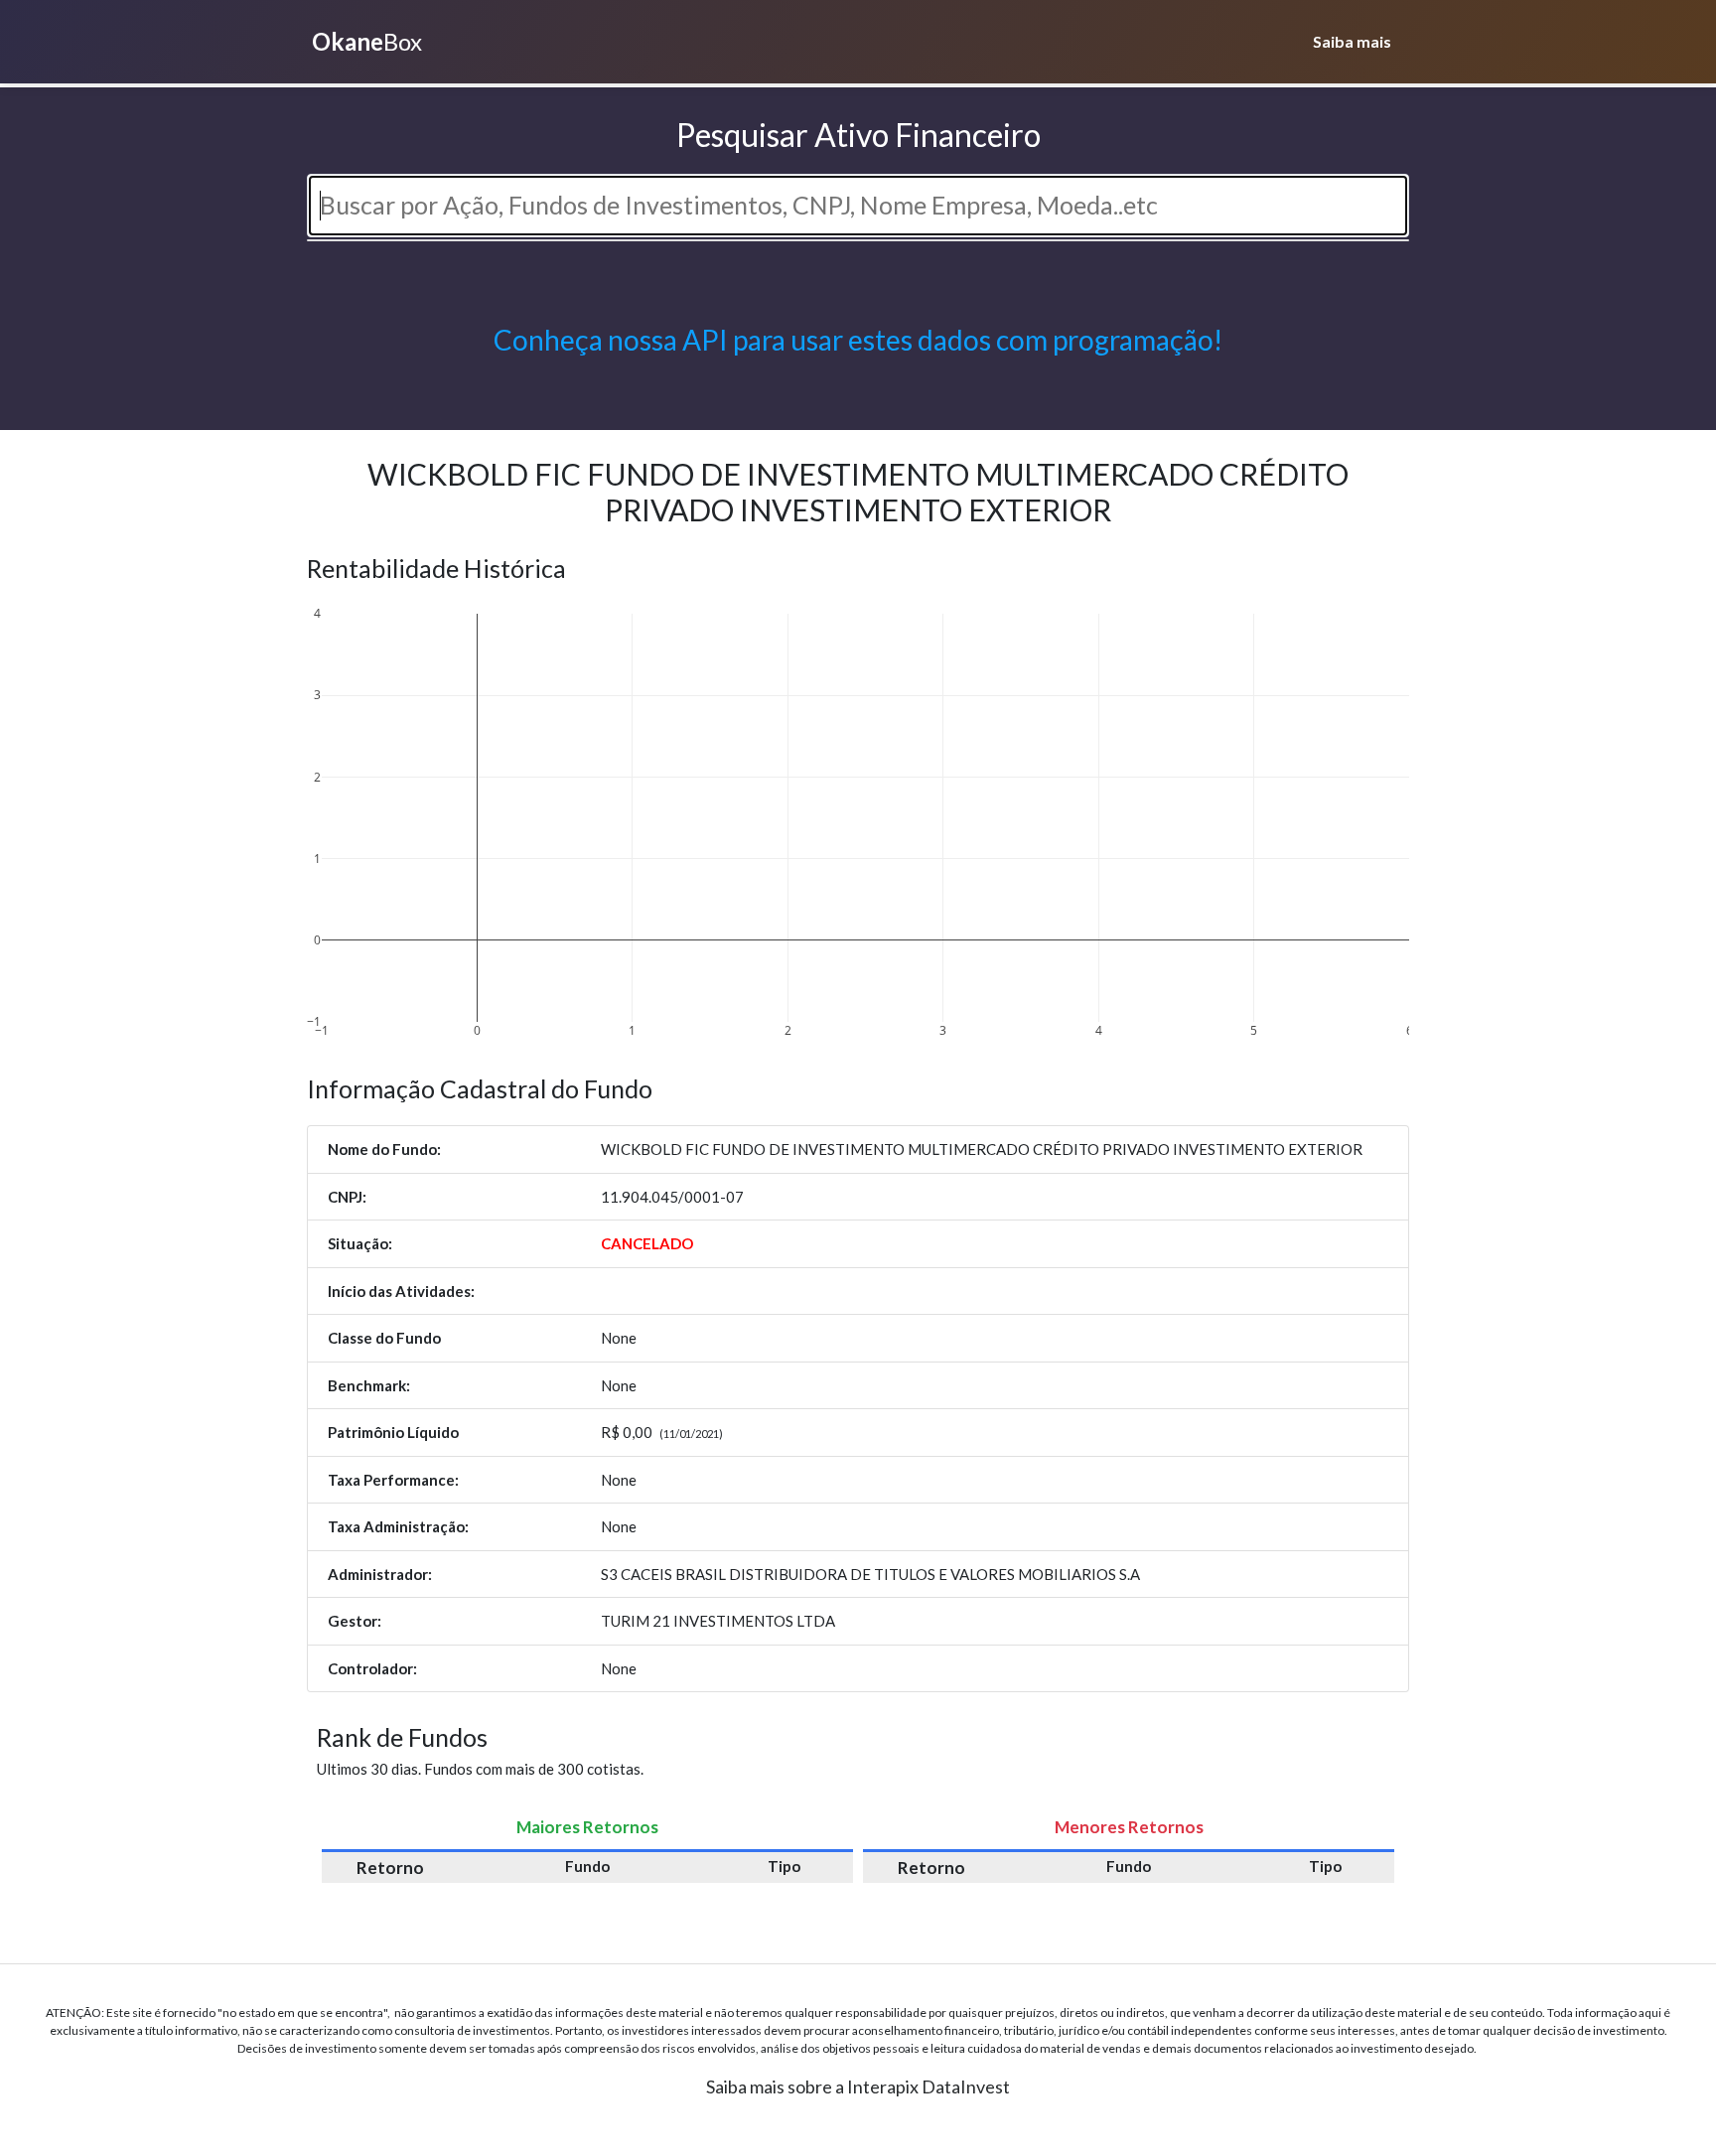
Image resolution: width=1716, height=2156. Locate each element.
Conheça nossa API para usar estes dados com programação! (858, 340)
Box (367, 41)
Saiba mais (1352, 41)
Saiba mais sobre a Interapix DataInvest (858, 2086)
